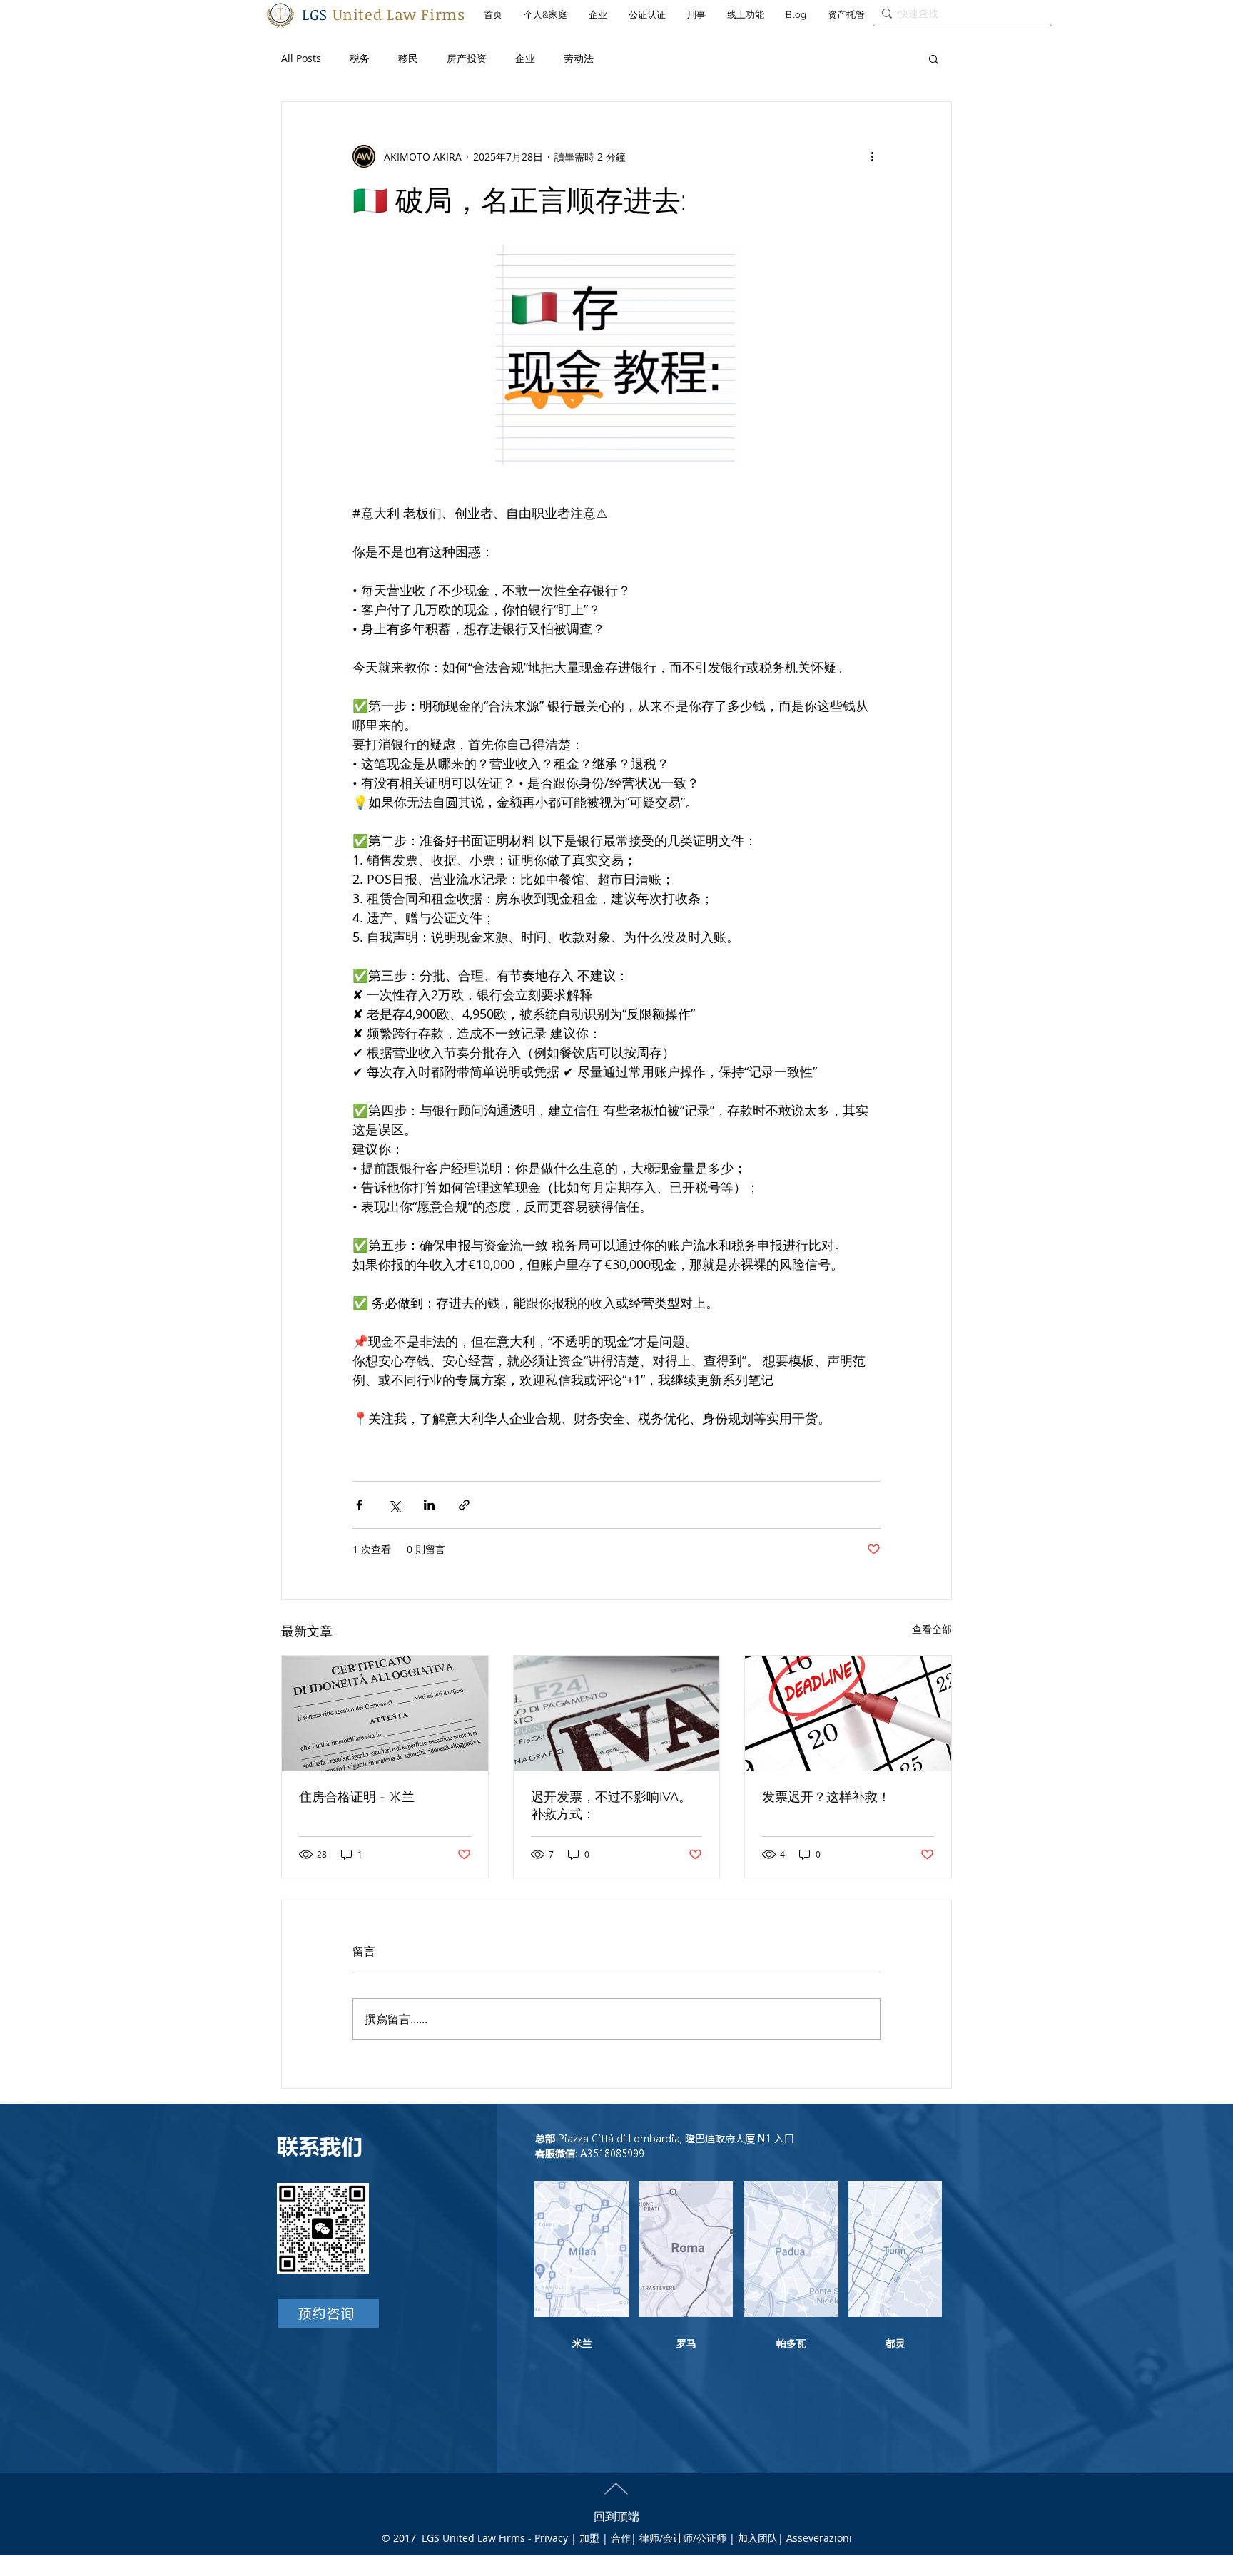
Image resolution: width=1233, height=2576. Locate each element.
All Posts (301, 58)
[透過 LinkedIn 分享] (429, 1505)
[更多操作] (872, 156)
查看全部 (932, 1629)
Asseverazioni (819, 2538)
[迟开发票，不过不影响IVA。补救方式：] (617, 1714)
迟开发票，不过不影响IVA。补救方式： (611, 1805)
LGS (384, 14)
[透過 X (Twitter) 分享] (394, 1505)
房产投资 (467, 58)
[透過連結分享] (464, 1505)
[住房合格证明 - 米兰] (385, 1714)
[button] (934, 58)
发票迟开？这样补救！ (826, 1797)
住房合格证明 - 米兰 (357, 1797)
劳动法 (579, 58)
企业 (525, 58)
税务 (360, 58)
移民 (408, 58)
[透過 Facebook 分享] (359, 1505)
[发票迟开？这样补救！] (848, 1714)
